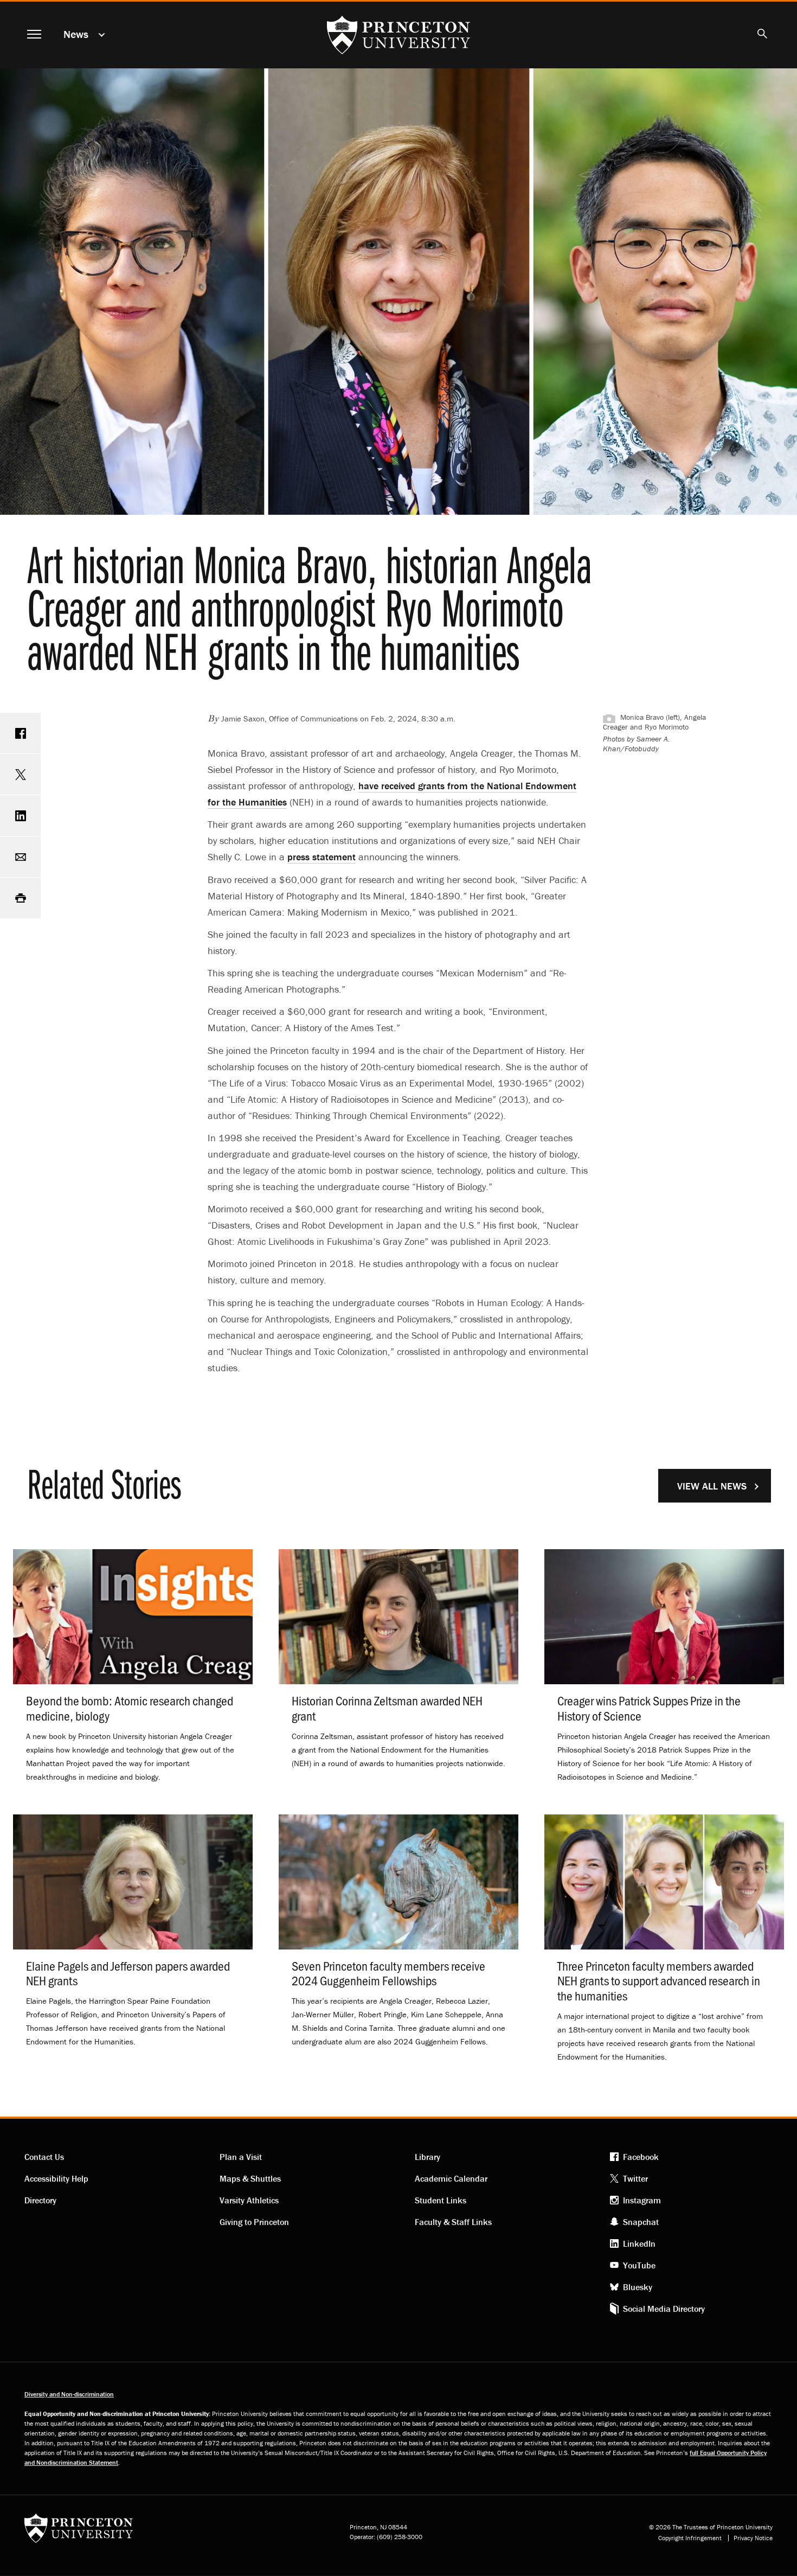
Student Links (441, 2200)
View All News (712, 1486)
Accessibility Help (56, 2178)
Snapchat (641, 2222)
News (76, 34)
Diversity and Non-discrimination (69, 2394)
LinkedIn (639, 2243)
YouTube (639, 2265)
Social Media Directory (664, 2309)
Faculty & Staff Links (453, 2222)
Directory (40, 2200)
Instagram (642, 2200)
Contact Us (44, 2157)
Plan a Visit (241, 2157)
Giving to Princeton (254, 2222)
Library (428, 2157)
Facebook (641, 2157)
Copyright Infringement (690, 2538)
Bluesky (638, 2287)
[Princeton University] (79, 2532)
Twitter (635, 2178)
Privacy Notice (753, 2538)
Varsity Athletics (249, 2200)
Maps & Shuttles (250, 2178)
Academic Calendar (451, 2178)
